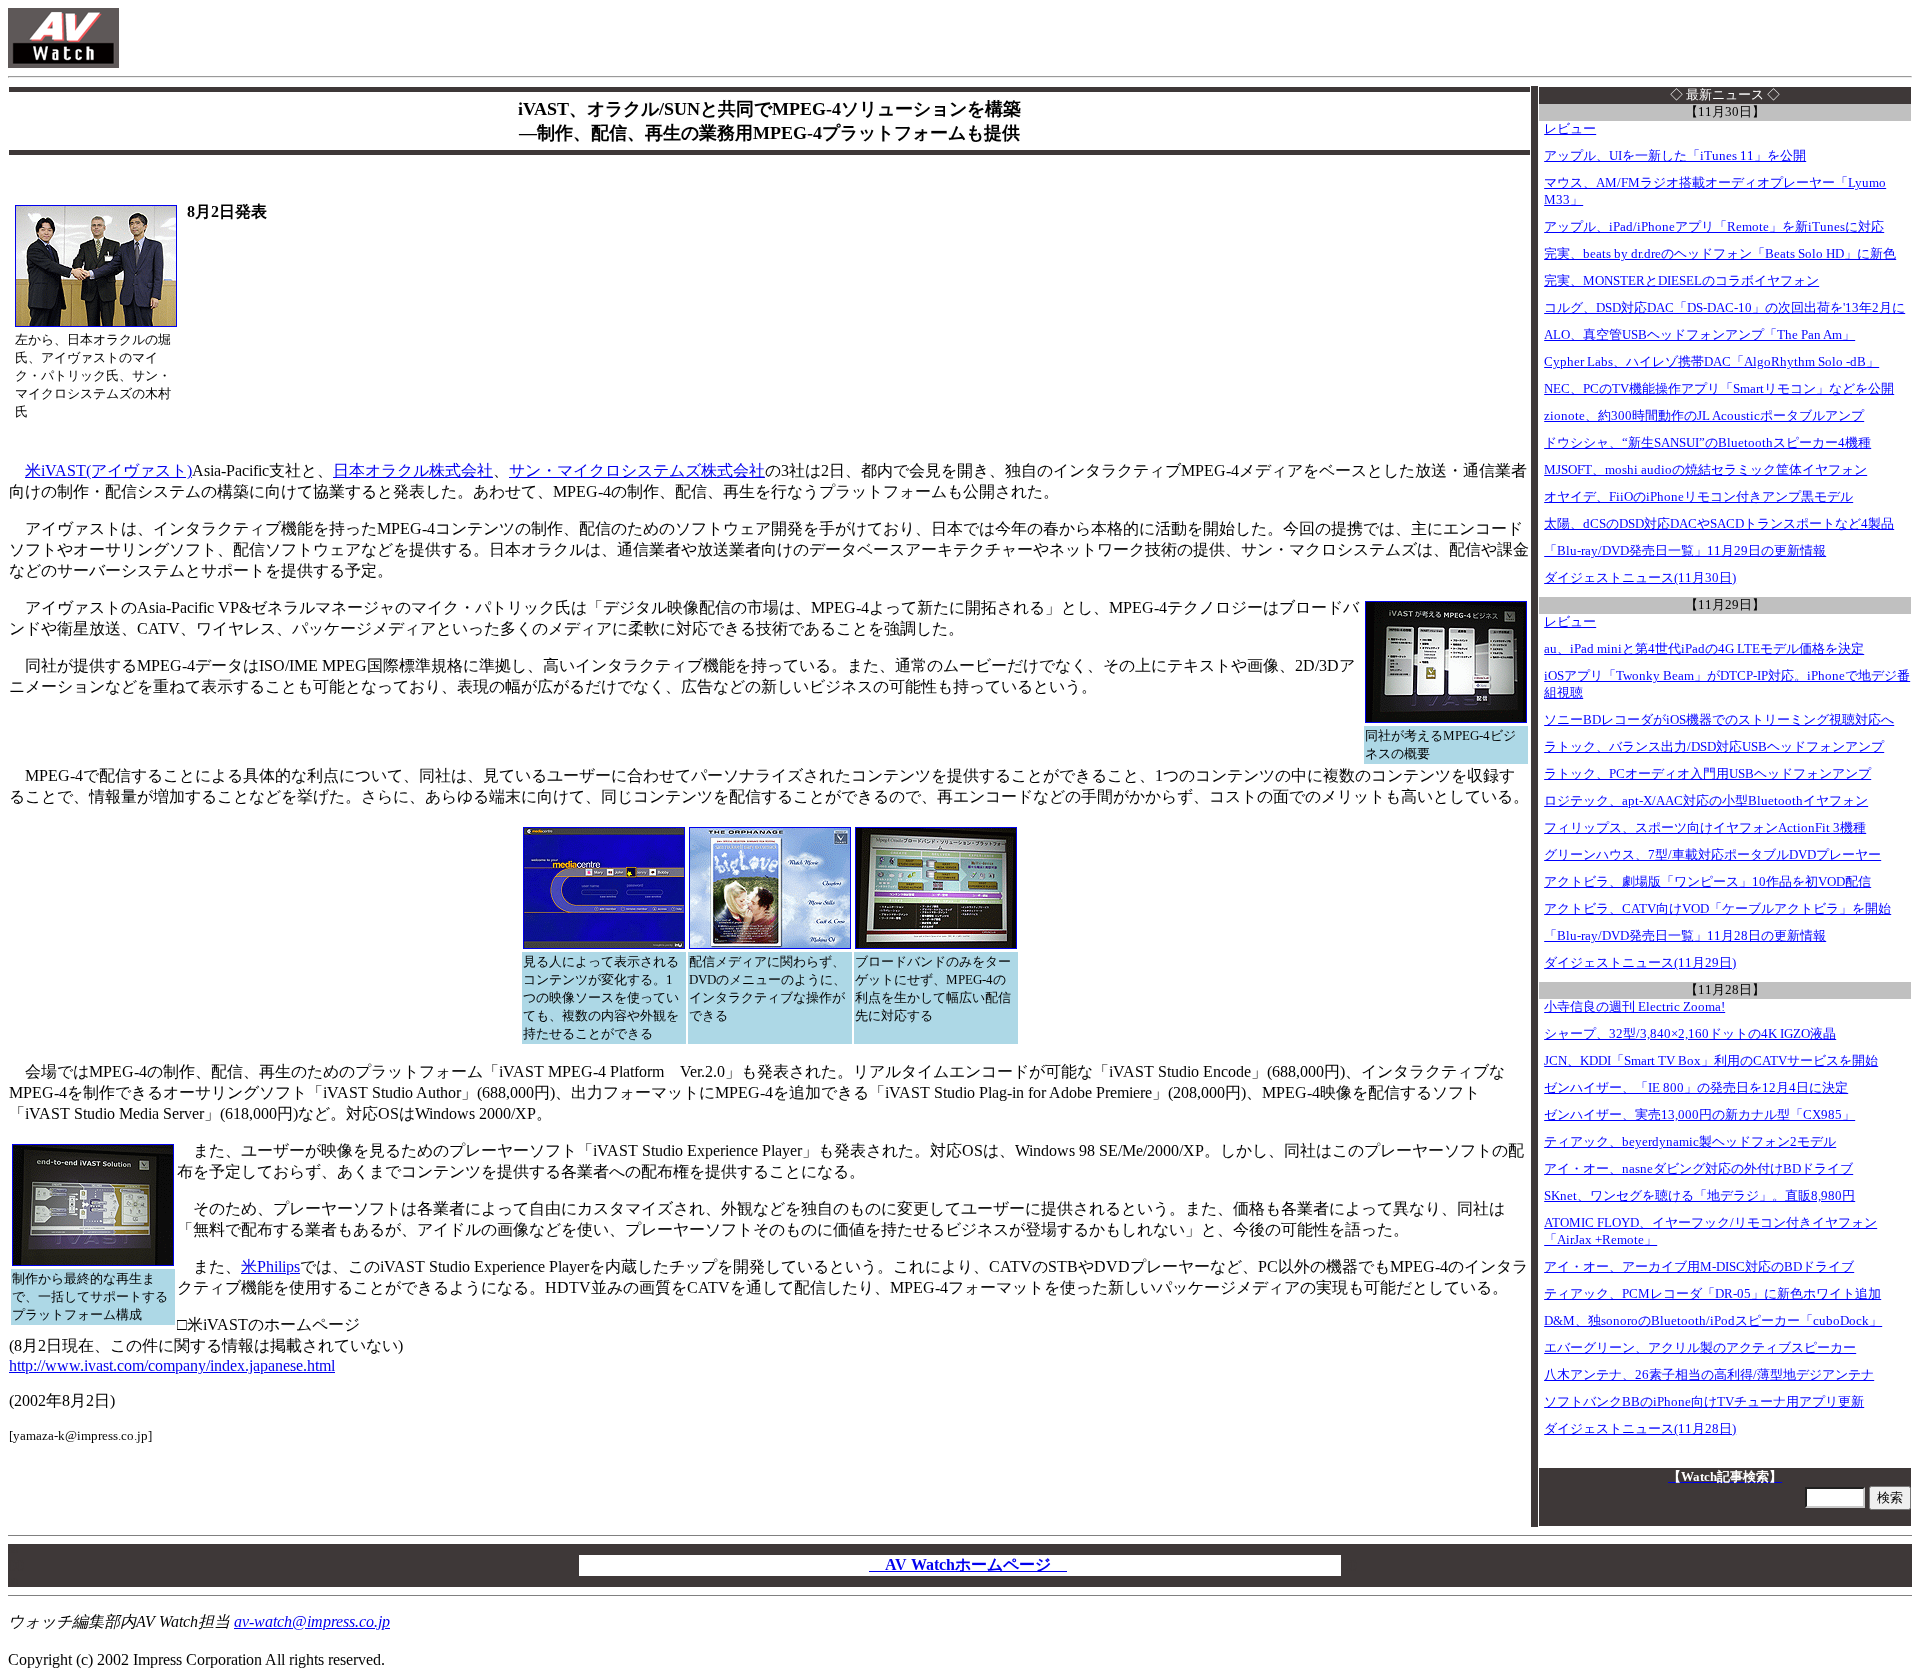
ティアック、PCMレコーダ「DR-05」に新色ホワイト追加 (1712, 1294)
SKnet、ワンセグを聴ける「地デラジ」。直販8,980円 (1699, 1196)
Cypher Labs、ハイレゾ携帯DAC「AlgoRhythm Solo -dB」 (1711, 362)
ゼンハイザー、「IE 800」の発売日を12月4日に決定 (1696, 1088)
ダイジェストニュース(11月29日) (1640, 963)
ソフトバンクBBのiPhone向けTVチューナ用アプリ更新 (1704, 1402)
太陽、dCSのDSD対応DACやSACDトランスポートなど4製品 (1719, 524)
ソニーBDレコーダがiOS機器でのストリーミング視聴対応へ (1719, 720)
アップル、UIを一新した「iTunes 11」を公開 (1675, 156)
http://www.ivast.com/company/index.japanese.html (172, 1365)
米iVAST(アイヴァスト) (108, 470)
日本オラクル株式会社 (413, 470)
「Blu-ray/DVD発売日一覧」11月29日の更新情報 (1685, 551)
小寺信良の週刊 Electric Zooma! (1634, 1007)
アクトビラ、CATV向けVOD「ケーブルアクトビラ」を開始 (1717, 909)
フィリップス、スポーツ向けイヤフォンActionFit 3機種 (1705, 828)
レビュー (1570, 129)
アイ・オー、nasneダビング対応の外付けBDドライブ (1698, 1169)
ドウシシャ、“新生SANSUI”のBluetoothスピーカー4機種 (1707, 443)
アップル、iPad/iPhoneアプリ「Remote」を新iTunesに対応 (1714, 227)
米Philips (270, 1266)
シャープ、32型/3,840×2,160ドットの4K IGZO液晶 (1690, 1034)
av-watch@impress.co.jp (312, 1621)
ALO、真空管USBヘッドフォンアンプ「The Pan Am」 (1699, 335)
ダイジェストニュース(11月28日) (1640, 1429)
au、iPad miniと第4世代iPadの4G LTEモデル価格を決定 (1704, 649)
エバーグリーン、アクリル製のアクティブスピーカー (1700, 1348)
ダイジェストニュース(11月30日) (1640, 578)
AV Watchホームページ (968, 1564)
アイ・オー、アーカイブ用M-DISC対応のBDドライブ (1699, 1267)
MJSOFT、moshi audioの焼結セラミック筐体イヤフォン (1705, 470)
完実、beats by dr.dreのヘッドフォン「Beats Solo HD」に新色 (1720, 254)
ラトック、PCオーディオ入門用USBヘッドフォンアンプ (1707, 774)
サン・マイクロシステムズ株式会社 (637, 470)
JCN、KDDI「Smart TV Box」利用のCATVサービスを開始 (1711, 1061)
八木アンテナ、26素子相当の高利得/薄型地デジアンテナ (1709, 1375)
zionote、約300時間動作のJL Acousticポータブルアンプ (1704, 416)
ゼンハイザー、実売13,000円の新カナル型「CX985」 (1699, 1115)
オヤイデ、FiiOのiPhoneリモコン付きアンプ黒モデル (1698, 497)
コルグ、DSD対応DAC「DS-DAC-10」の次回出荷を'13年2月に (1724, 308)
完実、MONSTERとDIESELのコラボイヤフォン (1681, 281)
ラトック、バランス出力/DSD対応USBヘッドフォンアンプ (1714, 747)
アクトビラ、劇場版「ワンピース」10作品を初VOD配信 (1707, 882)
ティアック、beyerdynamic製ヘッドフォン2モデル (1690, 1142)
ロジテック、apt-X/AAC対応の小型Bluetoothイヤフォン (1706, 801)
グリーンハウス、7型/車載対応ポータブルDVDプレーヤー (1712, 855)
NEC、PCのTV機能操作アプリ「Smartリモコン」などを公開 (1719, 389)
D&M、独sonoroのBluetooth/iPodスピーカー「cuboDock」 (1713, 1321)
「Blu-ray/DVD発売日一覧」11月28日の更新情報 (1685, 936)
